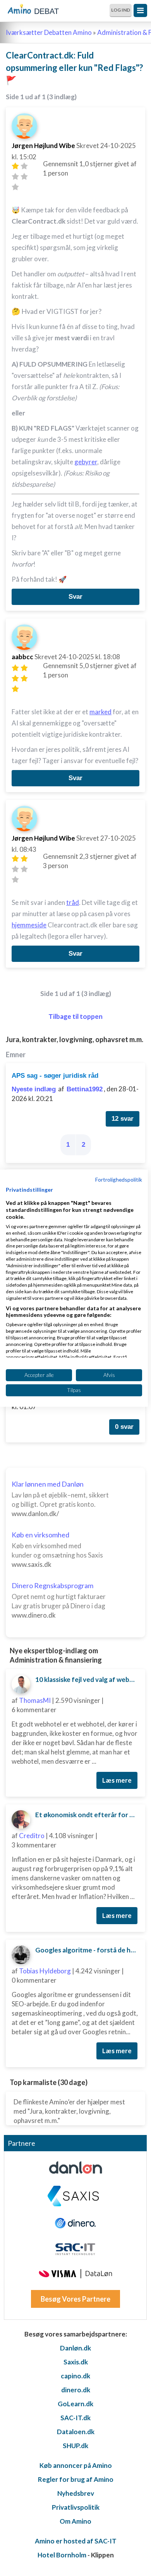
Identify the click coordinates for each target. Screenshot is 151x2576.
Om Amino (75, 2521)
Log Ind (121, 10)
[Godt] (24, 177)
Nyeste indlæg (34, 1089)
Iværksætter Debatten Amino (49, 32)
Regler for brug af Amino (76, 2479)
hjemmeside (29, 925)
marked (100, 712)
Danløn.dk (75, 2348)
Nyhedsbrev (76, 2493)
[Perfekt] (15, 187)
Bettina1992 (85, 1089)
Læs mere (117, 1780)
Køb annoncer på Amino (76, 2465)
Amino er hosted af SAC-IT (76, 2541)
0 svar (124, 1427)
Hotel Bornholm (62, 2555)
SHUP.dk (75, 2446)
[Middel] (15, 177)
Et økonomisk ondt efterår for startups (87, 1815)
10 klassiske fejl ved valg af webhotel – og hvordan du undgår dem (87, 1679)
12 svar (123, 1119)
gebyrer (86, 462)
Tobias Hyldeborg (45, 1971)
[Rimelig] (24, 166)
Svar (75, 597)
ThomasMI (35, 1700)
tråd (73, 902)
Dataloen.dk (76, 2432)
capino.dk (75, 2376)
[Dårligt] (15, 166)
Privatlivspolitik (76, 2507)
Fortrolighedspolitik (119, 1179)
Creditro (32, 1836)
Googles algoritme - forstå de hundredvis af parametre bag (87, 1950)
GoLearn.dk (75, 2404)
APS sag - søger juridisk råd (55, 1076)
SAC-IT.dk (75, 2418)
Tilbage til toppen (75, 1016)
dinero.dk (76, 2390)
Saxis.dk (76, 2362)
